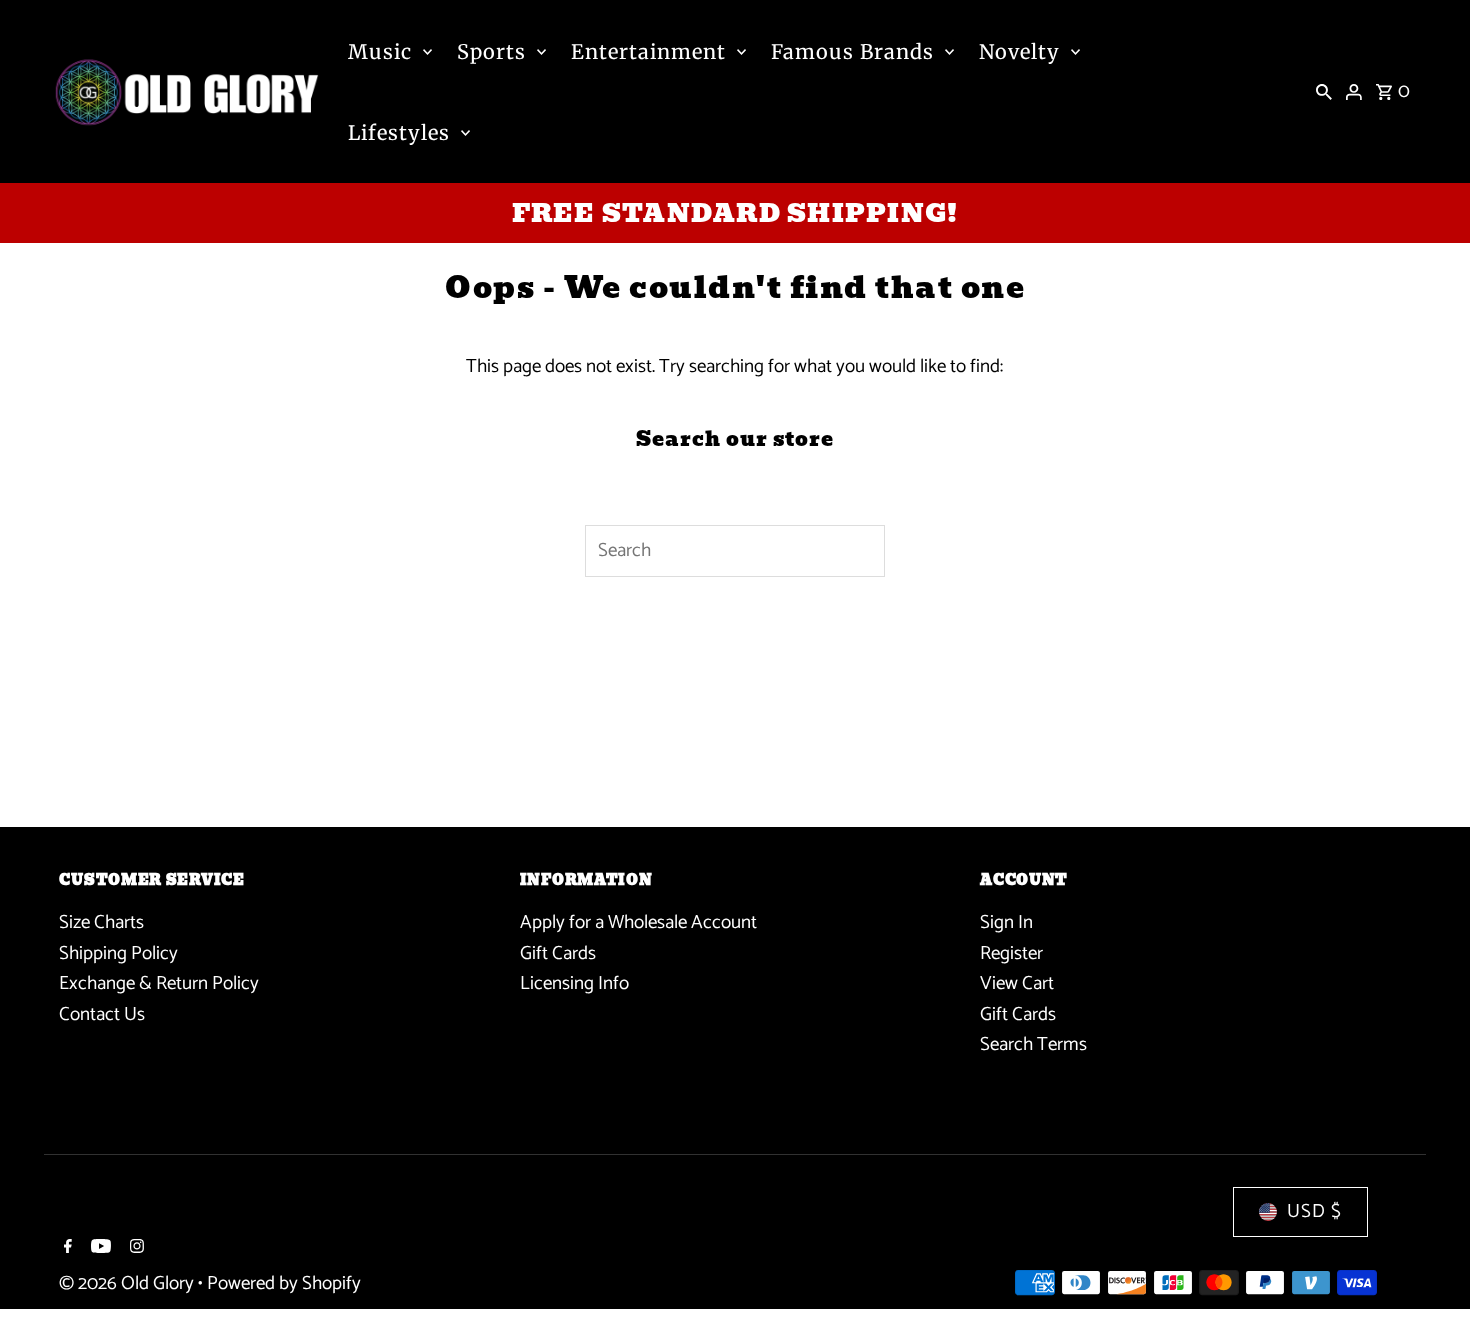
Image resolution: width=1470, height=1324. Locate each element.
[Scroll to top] (1427, 1271)
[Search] (1324, 92)
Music (380, 51)
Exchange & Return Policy (159, 983)
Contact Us (102, 1014)
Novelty (1019, 51)
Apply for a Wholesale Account (638, 922)
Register (1011, 953)
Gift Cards (558, 953)
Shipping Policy (118, 953)
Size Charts (101, 922)
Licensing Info (574, 983)
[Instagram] (134, 1249)
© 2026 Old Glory (128, 1283)
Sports (491, 51)
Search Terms (1033, 1044)
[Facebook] (65, 1249)
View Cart (1017, 983)
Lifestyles (399, 132)
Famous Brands (852, 51)
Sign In (1006, 922)
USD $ (1314, 1211)
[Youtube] (98, 1249)
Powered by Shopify (284, 1283)
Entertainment (648, 51)
